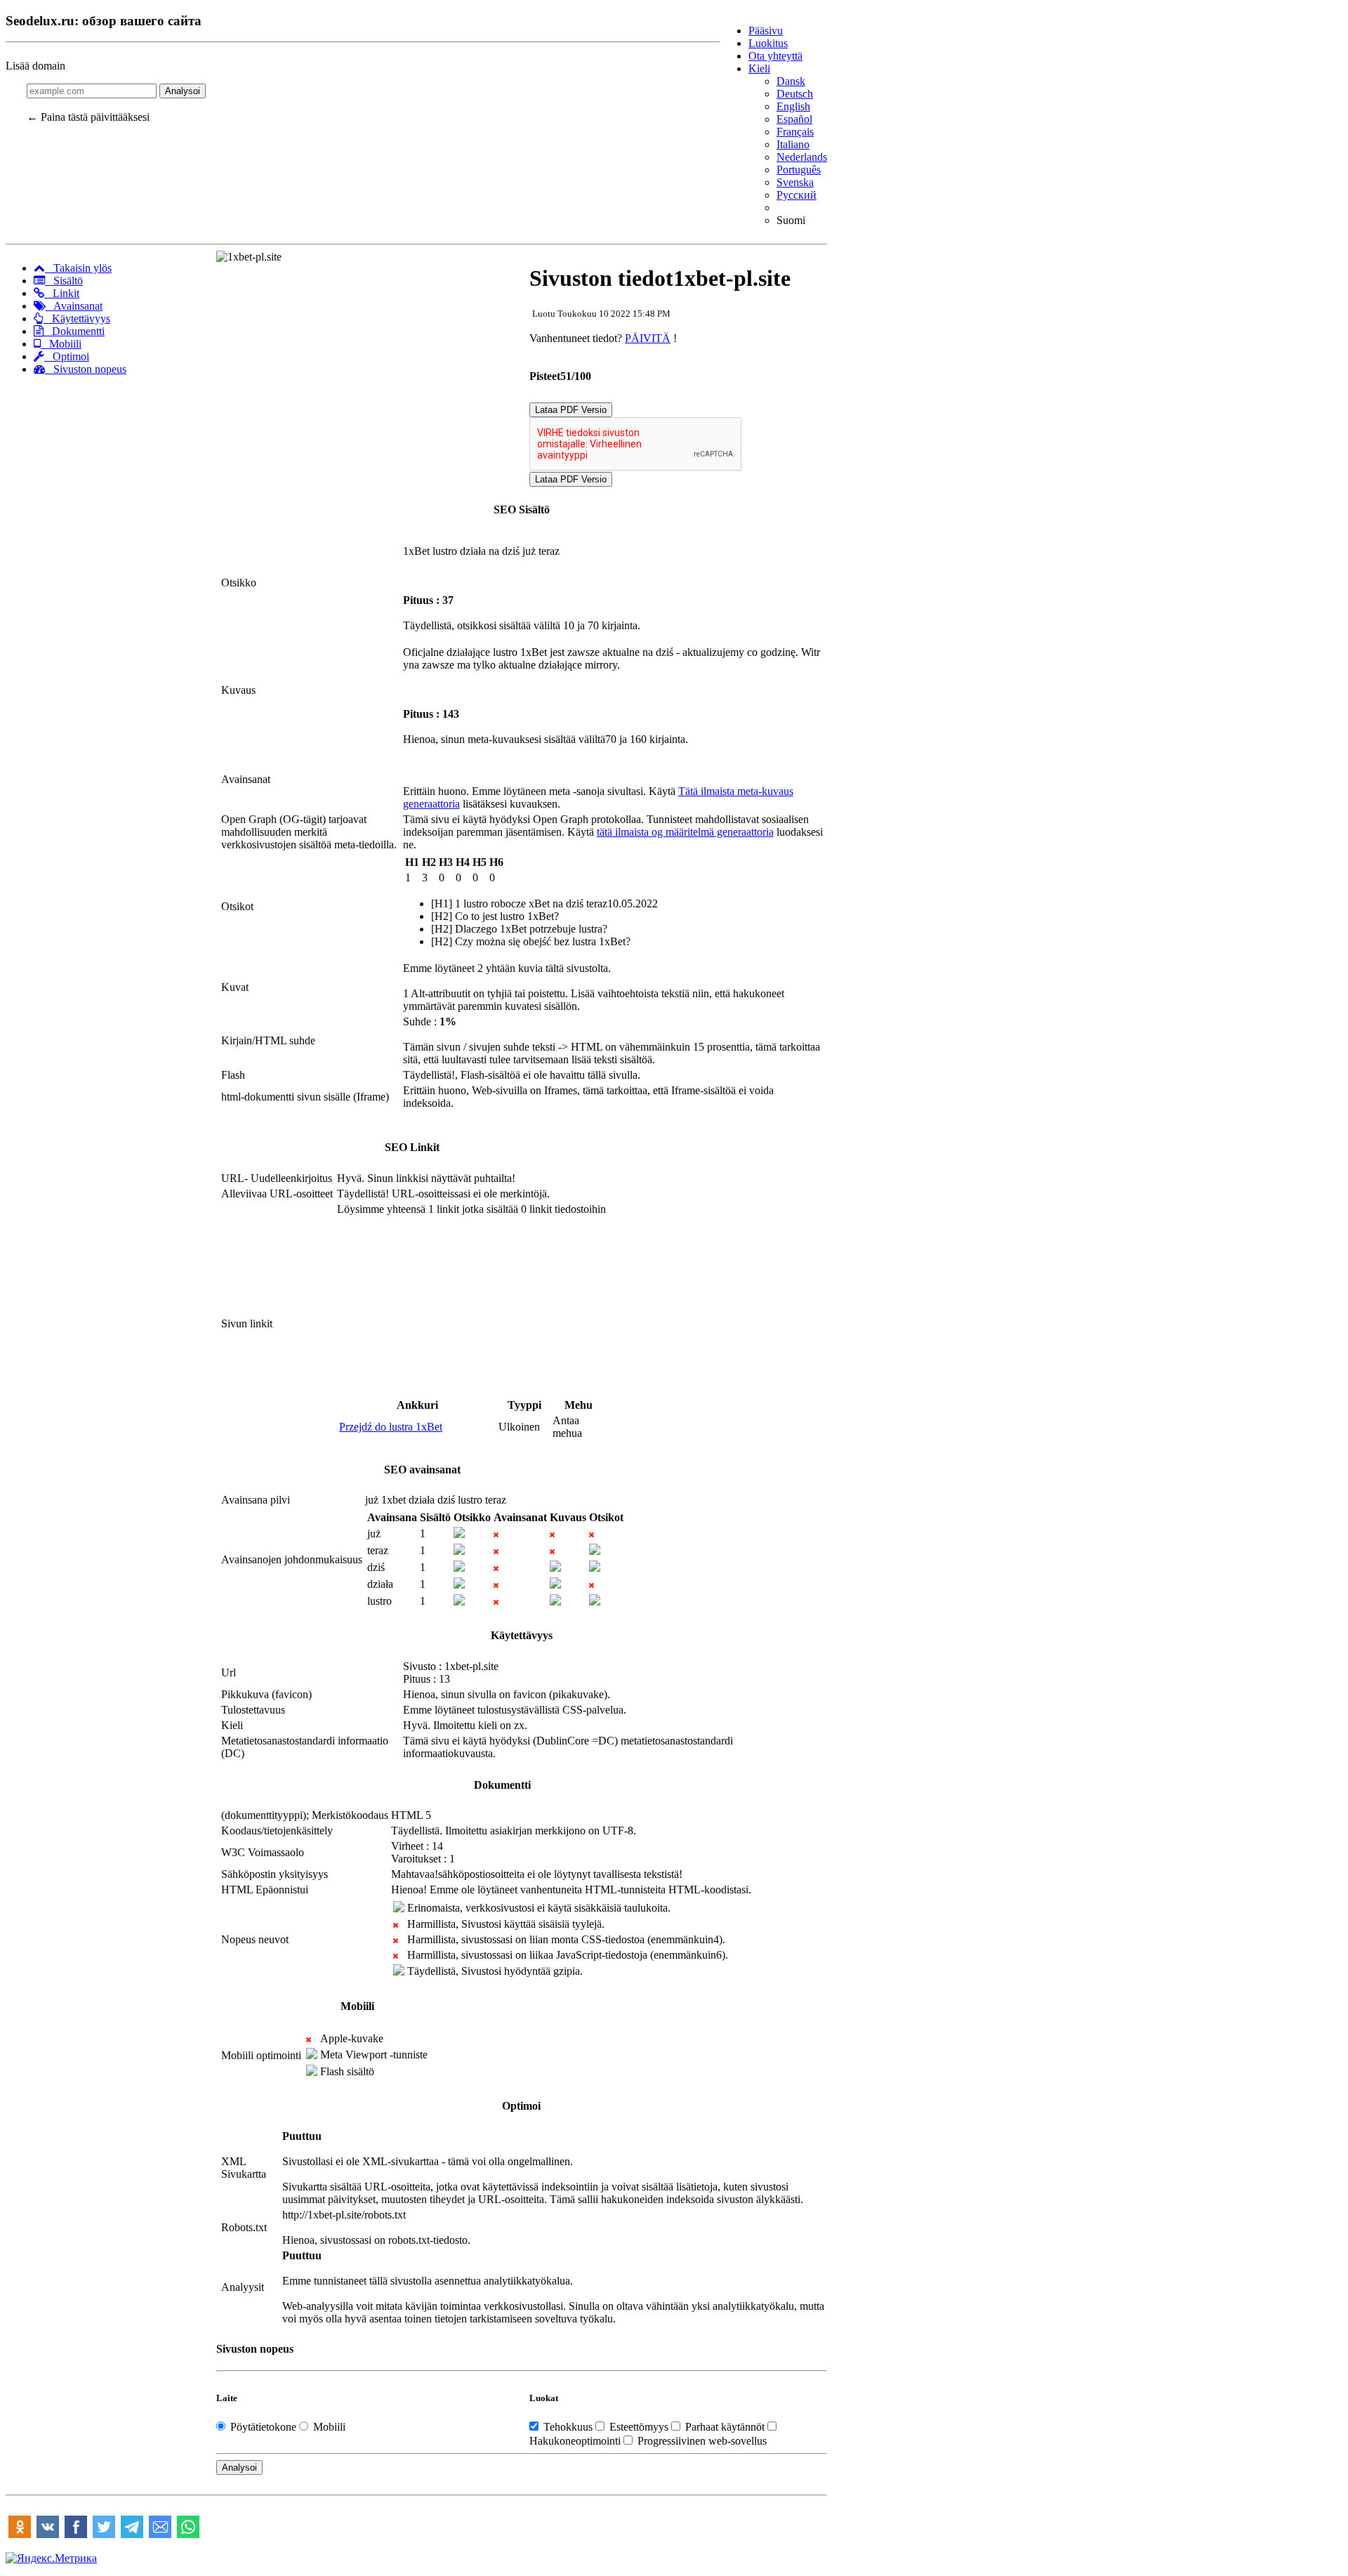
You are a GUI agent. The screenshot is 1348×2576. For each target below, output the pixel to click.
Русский (797, 195)
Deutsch (795, 94)
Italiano (793, 144)
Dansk (791, 81)
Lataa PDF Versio (571, 410)
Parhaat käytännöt (725, 2427)
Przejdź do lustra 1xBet (391, 1427)
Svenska (795, 182)
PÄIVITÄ (648, 338)
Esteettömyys (639, 2427)
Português (799, 170)
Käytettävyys (77, 318)
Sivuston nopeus (86, 369)
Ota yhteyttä (775, 56)
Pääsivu (766, 31)
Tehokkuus (568, 2427)
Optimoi (67, 356)
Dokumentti (74, 331)
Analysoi (183, 91)
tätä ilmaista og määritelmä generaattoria (685, 832)
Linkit (62, 293)
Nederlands (802, 157)
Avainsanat (74, 306)
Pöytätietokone (263, 2427)
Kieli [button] (759, 68)
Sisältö (64, 281)
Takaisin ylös (78, 268)
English (793, 106)
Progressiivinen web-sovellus (701, 2441)
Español (794, 119)
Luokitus (768, 43)
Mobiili (61, 344)
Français (795, 132)
